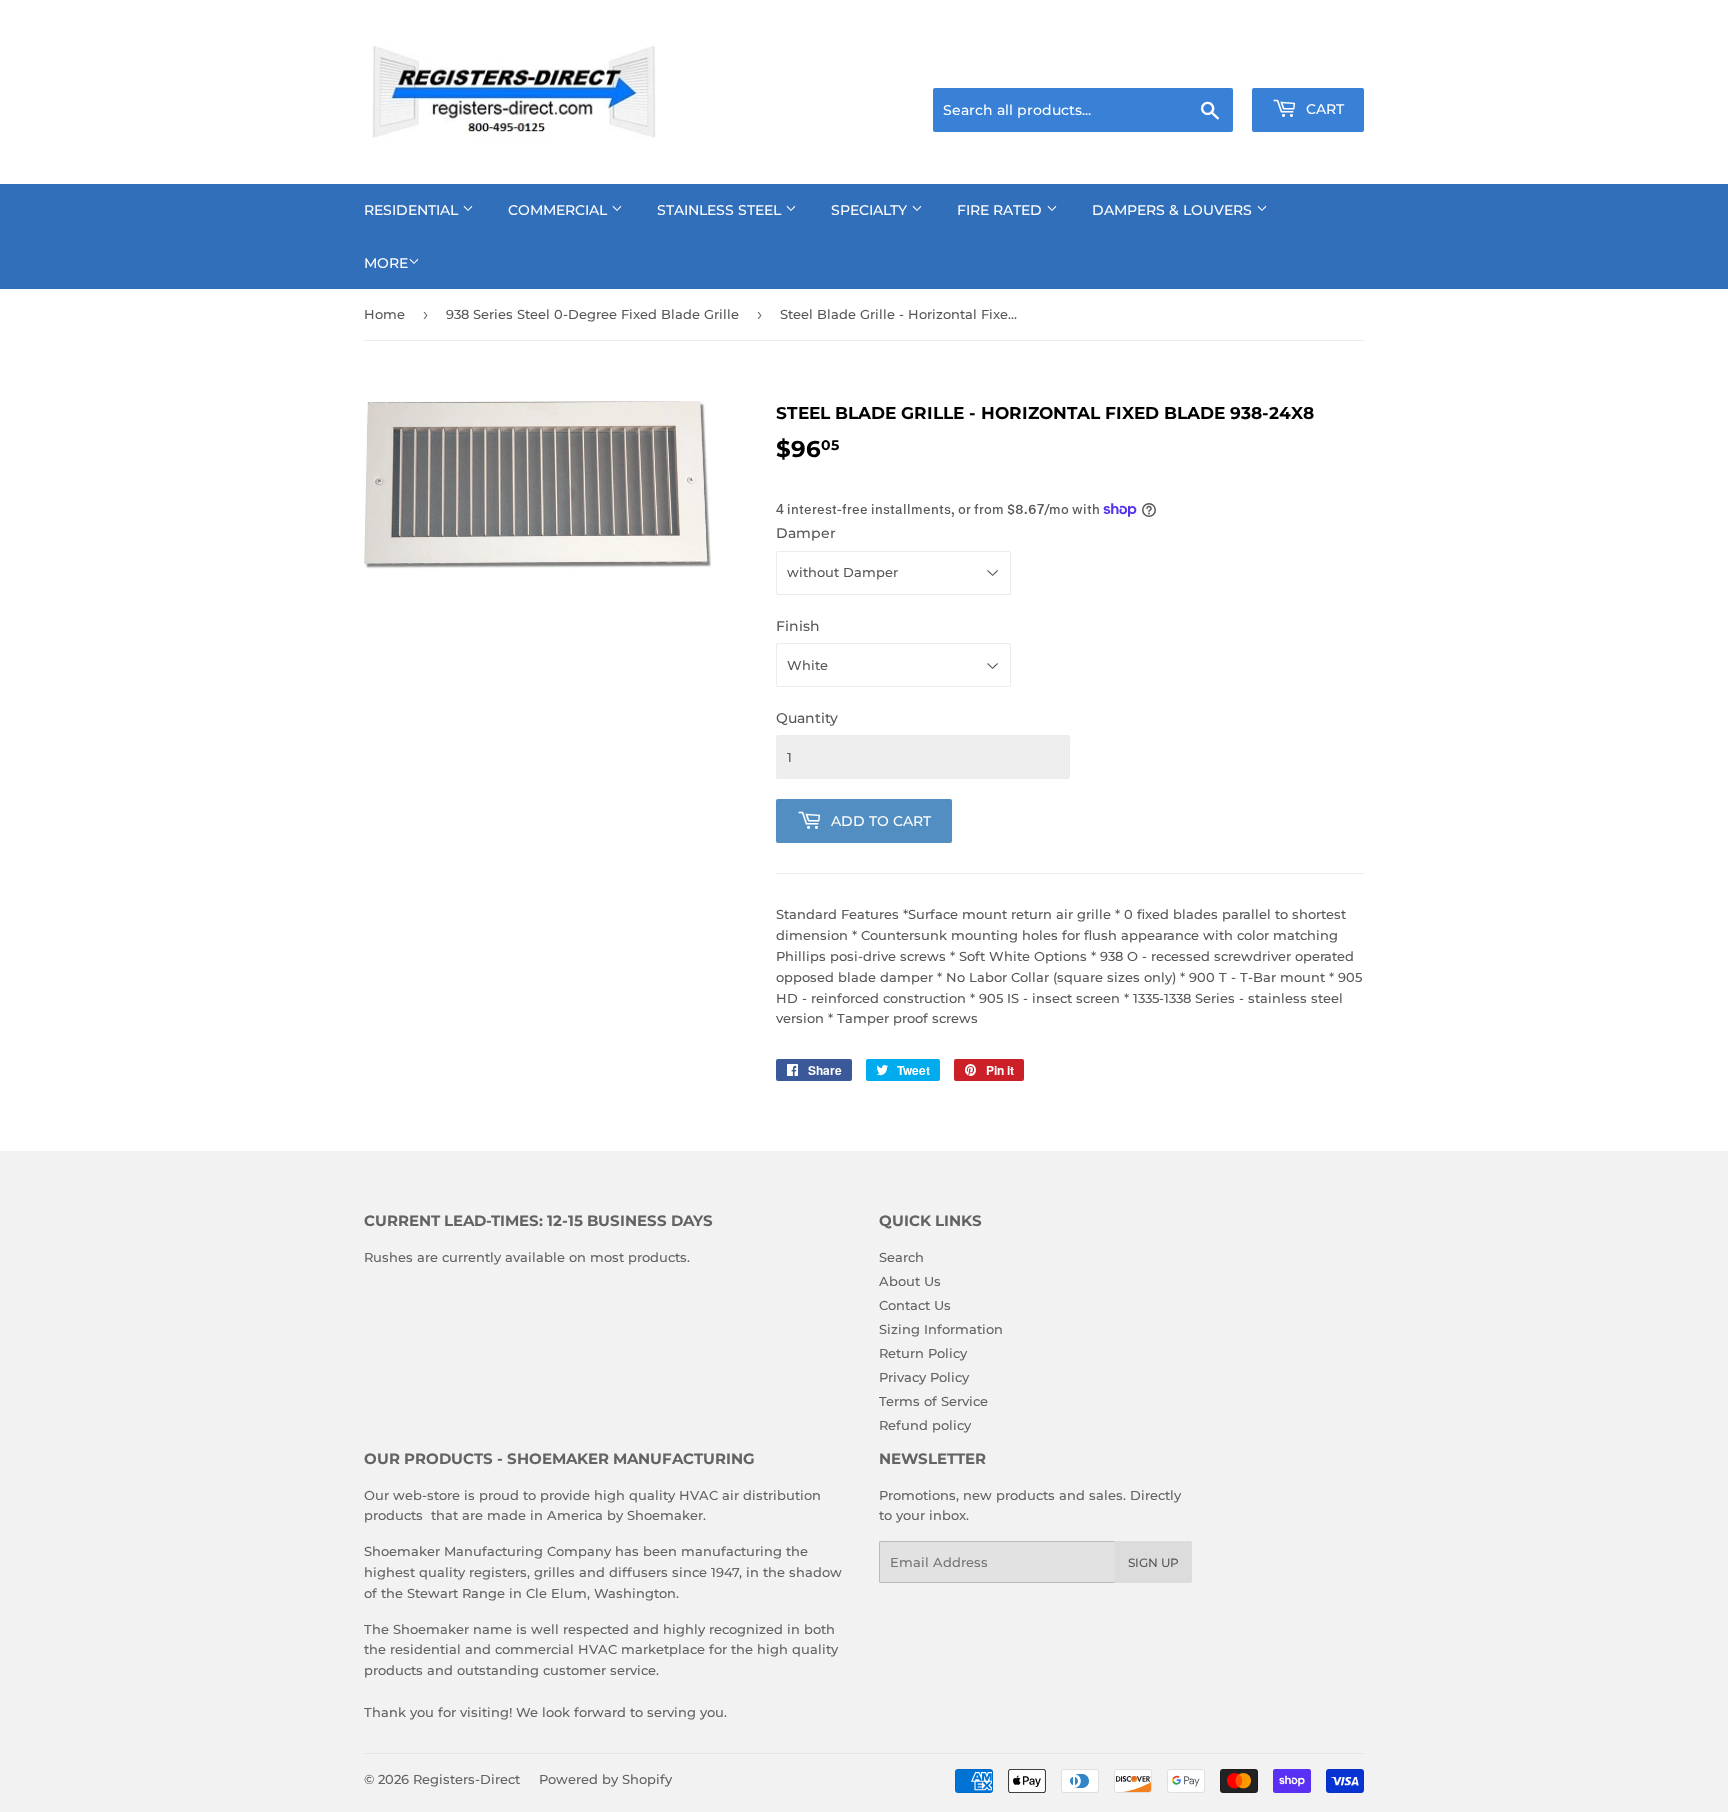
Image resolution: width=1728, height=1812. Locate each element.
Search (901, 1257)
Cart (1323, 109)
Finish (798, 626)
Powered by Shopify (605, 1779)
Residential (413, 210)
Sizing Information (941, 1329)
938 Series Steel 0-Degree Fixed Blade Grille (592, 314)
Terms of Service (933, 1401)
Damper (806, 533)
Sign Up (1153, 1562)
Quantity (807, 718)
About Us (910, 1281)
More (386, 263)
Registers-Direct (466, 1779)
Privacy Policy (924, 1377)
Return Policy (923, 1353)
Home (384, 314)
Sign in (1206, 63)
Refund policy (925, 1425)
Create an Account (1309, 63)
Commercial (559, 210)
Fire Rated (1001, 210)
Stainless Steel (721, 210)
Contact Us (915, 1305)
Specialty (871, 210)
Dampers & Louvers (1174, 210)
